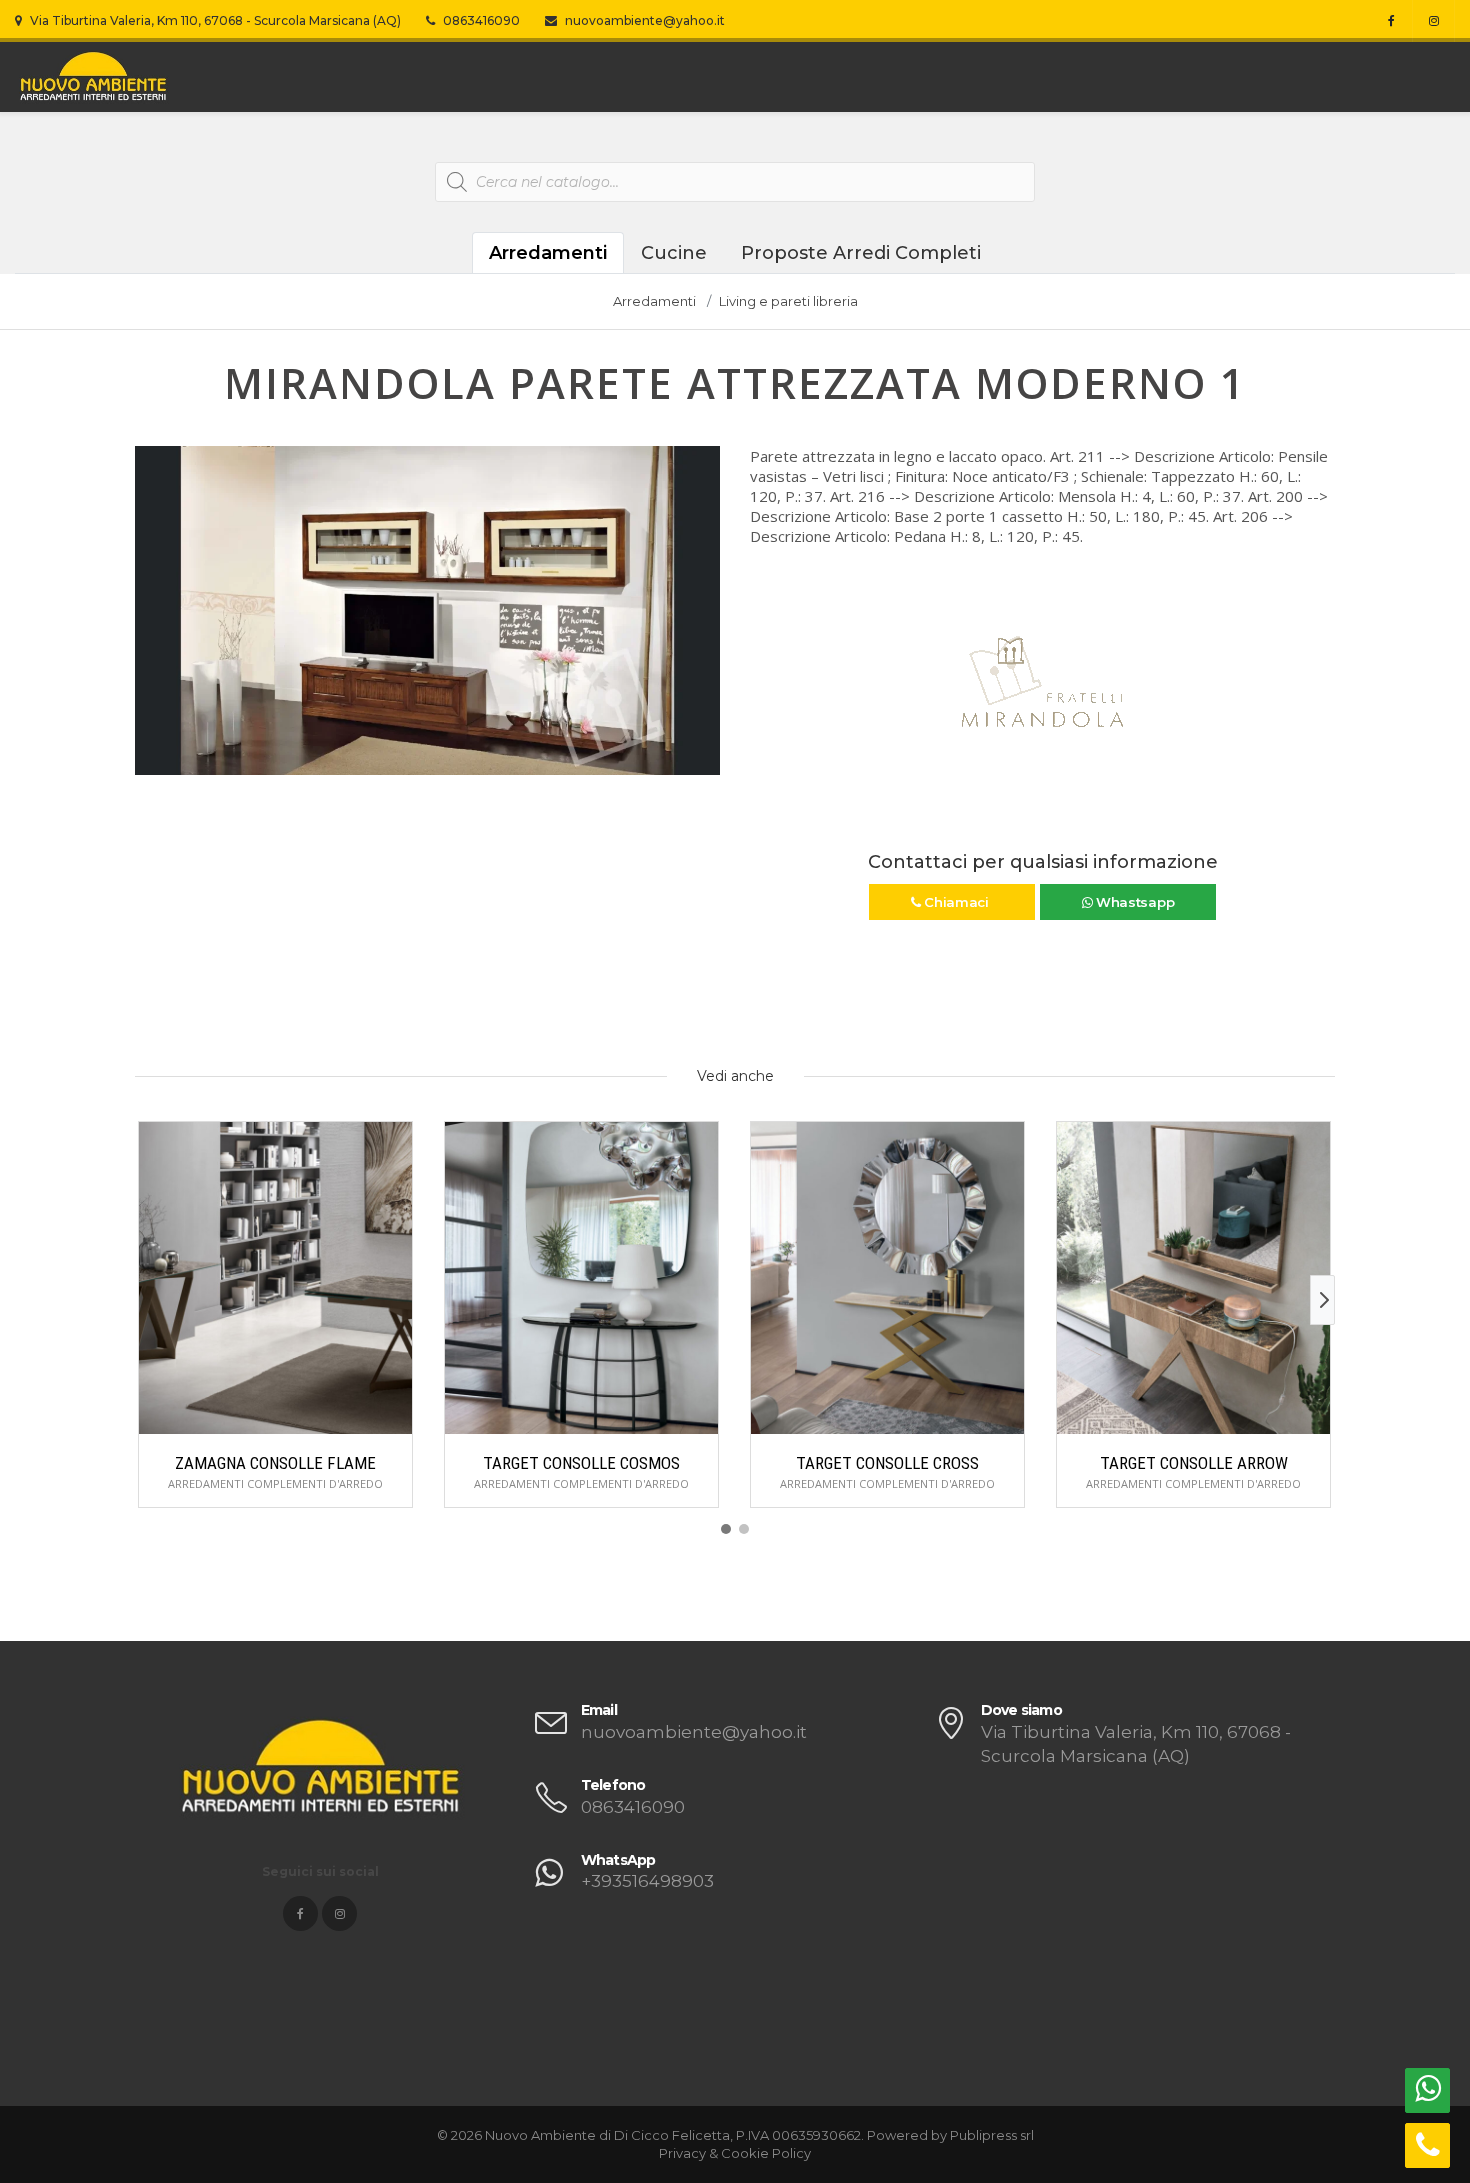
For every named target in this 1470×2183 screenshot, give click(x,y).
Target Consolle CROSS (887, 1463)
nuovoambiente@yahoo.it (643, 20)
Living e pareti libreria (788, 301)
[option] (427, 610)
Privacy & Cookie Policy (735, 2153)
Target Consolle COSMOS (581, 1463)
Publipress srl (992, 2135)
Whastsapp (1133, 902)
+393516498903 (647, 1881)
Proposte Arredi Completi (861, 253)
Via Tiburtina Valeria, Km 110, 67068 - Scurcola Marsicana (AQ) (214, 20)
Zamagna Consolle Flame (275, 1463)
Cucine (674, 253)
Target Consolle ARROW (1194, 1463)
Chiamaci (956, 902)
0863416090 (480, 20)
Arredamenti (548, 253)
